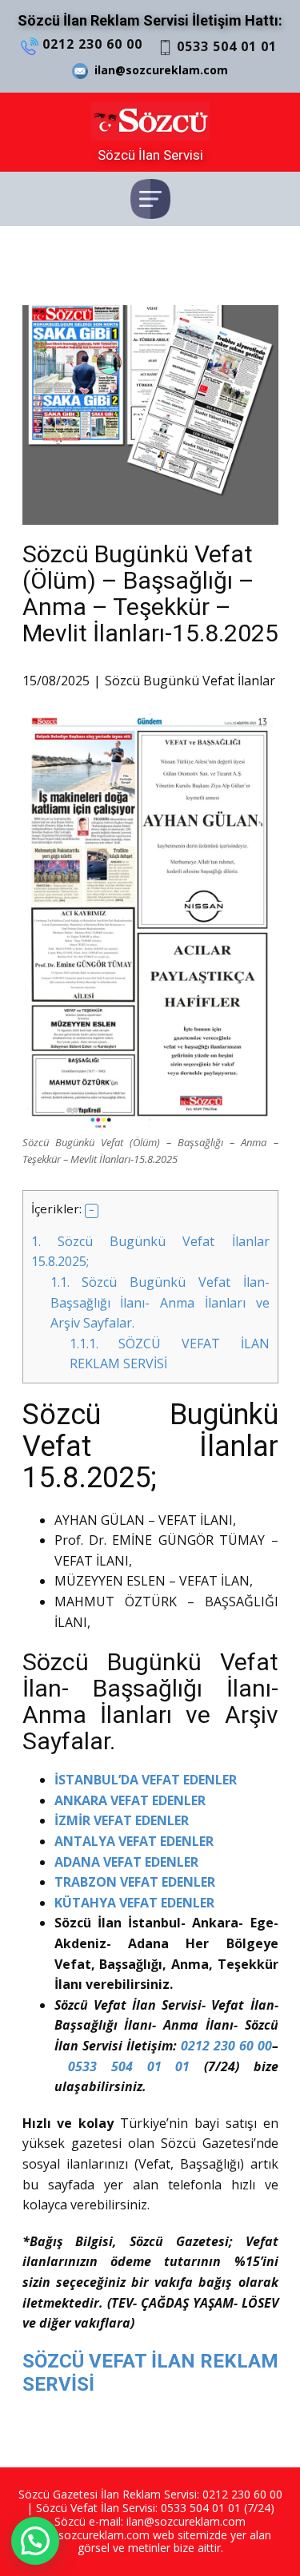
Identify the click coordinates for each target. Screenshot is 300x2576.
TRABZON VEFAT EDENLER (135, 1882)
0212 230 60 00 (90, 44)
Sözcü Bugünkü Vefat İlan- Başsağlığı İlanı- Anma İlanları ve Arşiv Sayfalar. (160, 1302)
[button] (92, 1211)
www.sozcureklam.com (90, 2535)
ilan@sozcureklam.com (158, 70)
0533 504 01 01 (225, 46)
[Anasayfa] (150, 121)
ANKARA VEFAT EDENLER (130, 1800)
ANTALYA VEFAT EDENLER (134, 1841)
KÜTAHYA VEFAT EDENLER (136, 1903)
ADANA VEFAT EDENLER (126, 1862)
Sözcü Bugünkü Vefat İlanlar (190, 681)
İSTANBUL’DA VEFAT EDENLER (146, 1780)
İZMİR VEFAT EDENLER (122, 1820)
